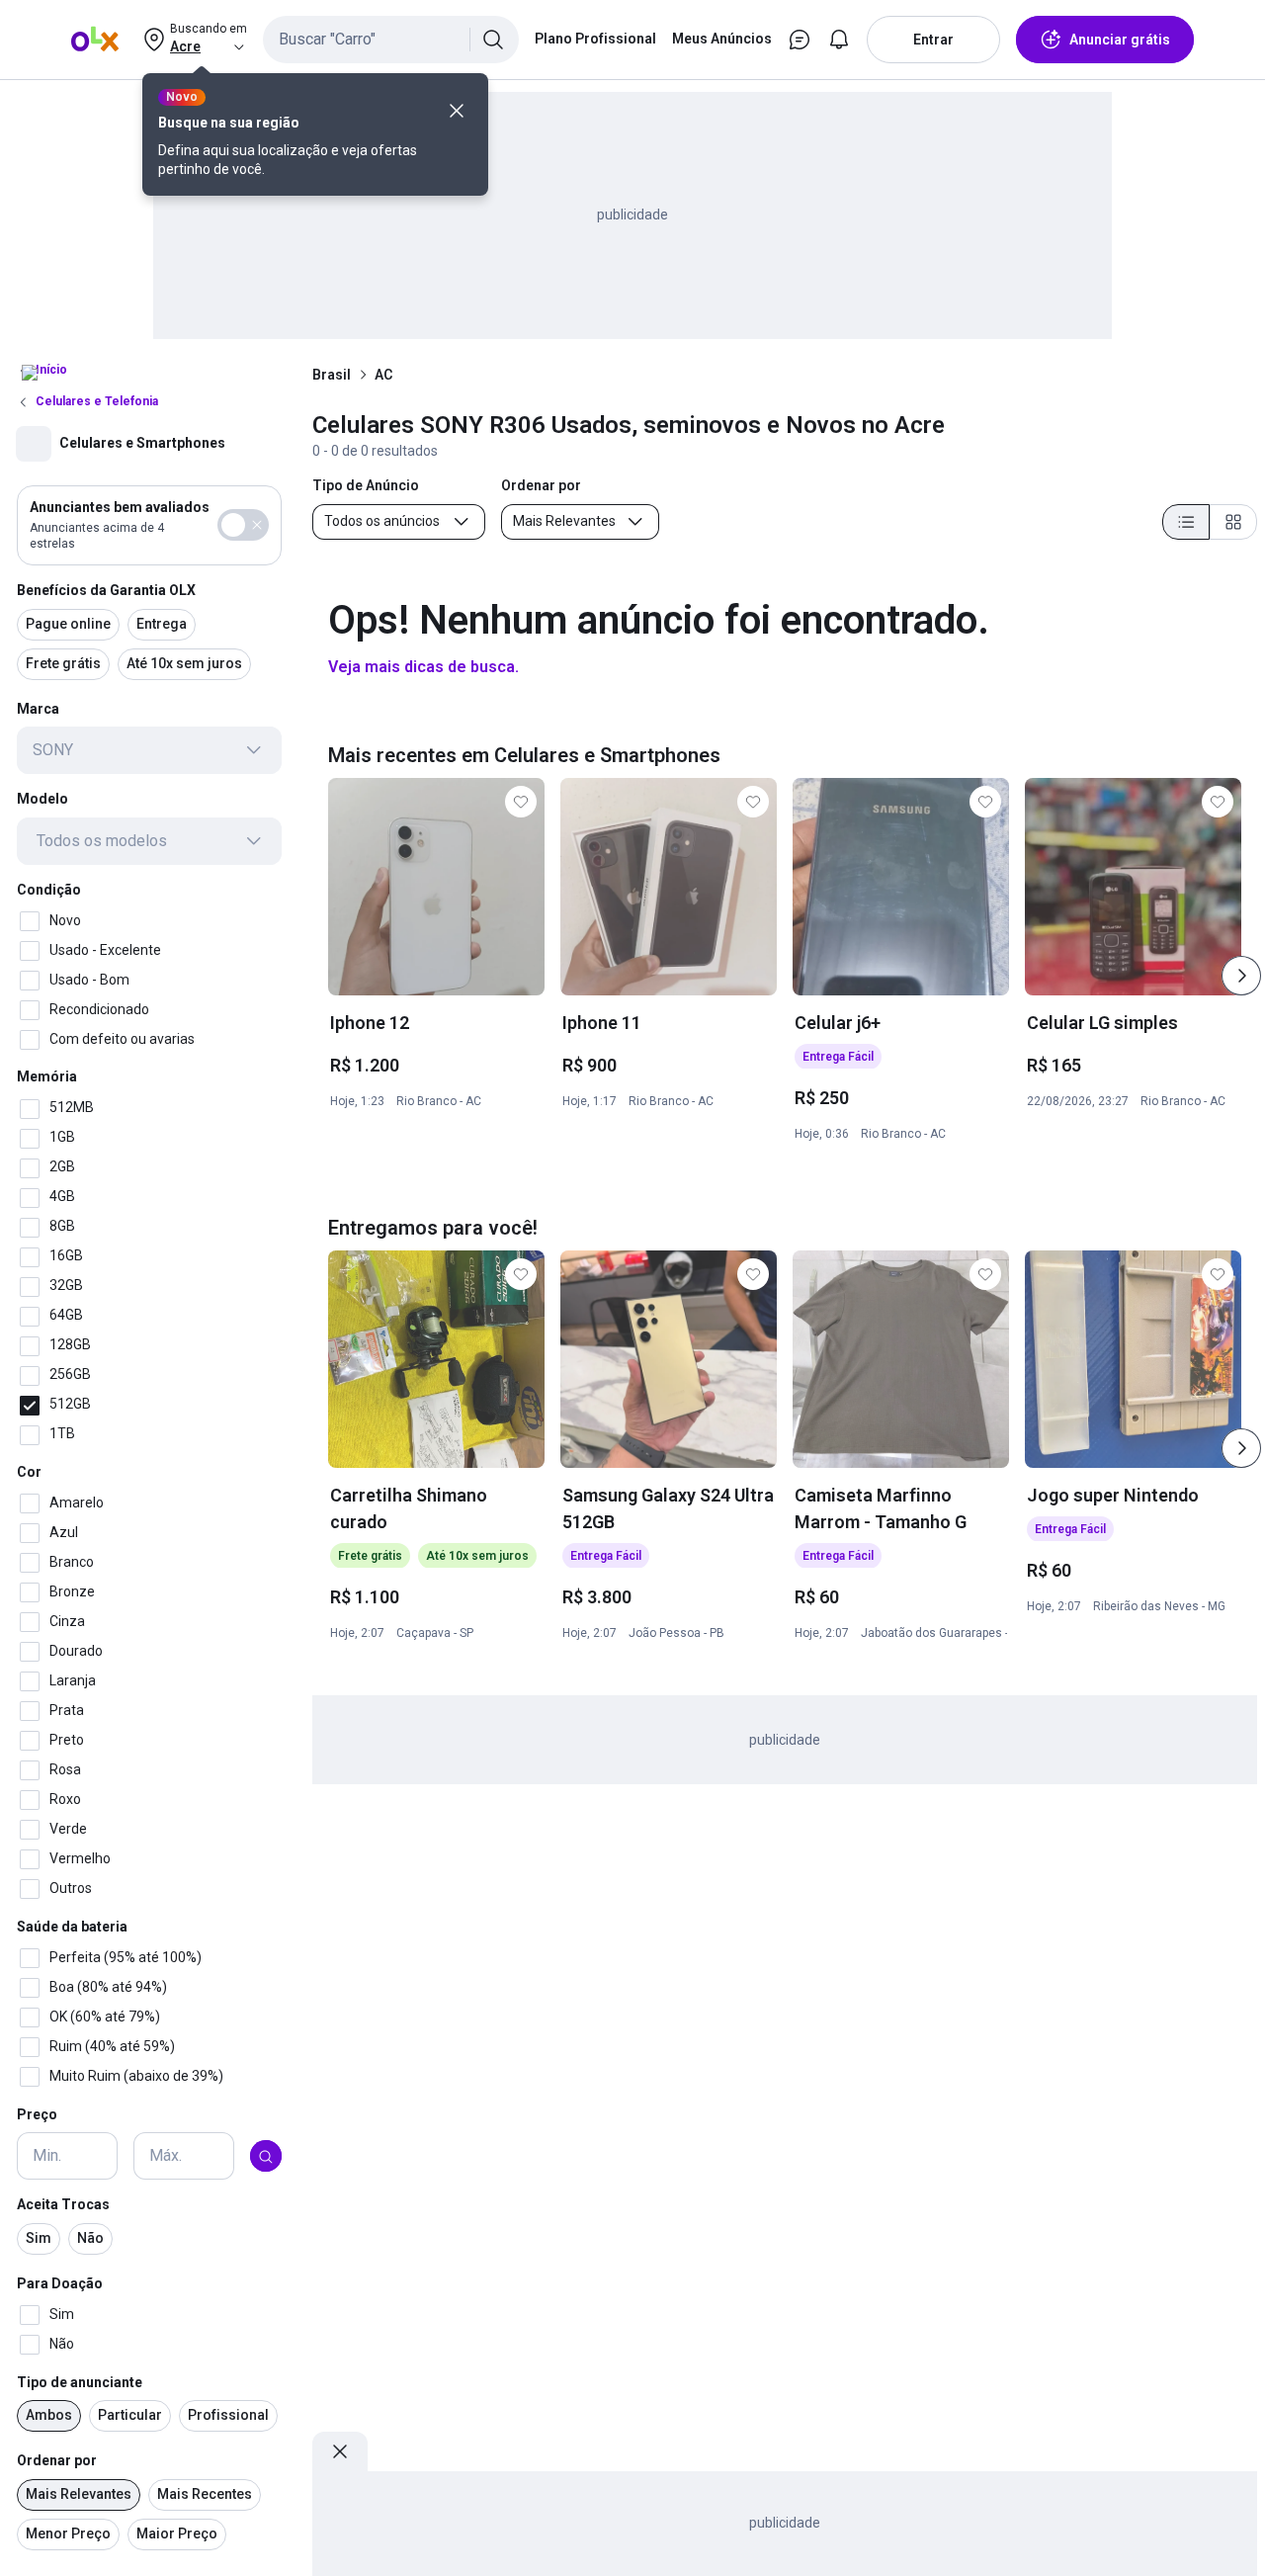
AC (383, 375)
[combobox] (391, 40)
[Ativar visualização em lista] (1186, 522)
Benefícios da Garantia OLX (106, 590)
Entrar (933, 40)
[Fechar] (457, 111)
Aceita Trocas (63, 2205)
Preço (37, 2114)
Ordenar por (57, 2461)
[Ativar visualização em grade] (1233, 522)
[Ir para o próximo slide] (1241, 976)
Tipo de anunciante (80, 2382)
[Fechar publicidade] (340, 2451)
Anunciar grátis (1120, 40)
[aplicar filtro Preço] (266, 2157)
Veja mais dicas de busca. (423, 667)
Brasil (332, 375)
